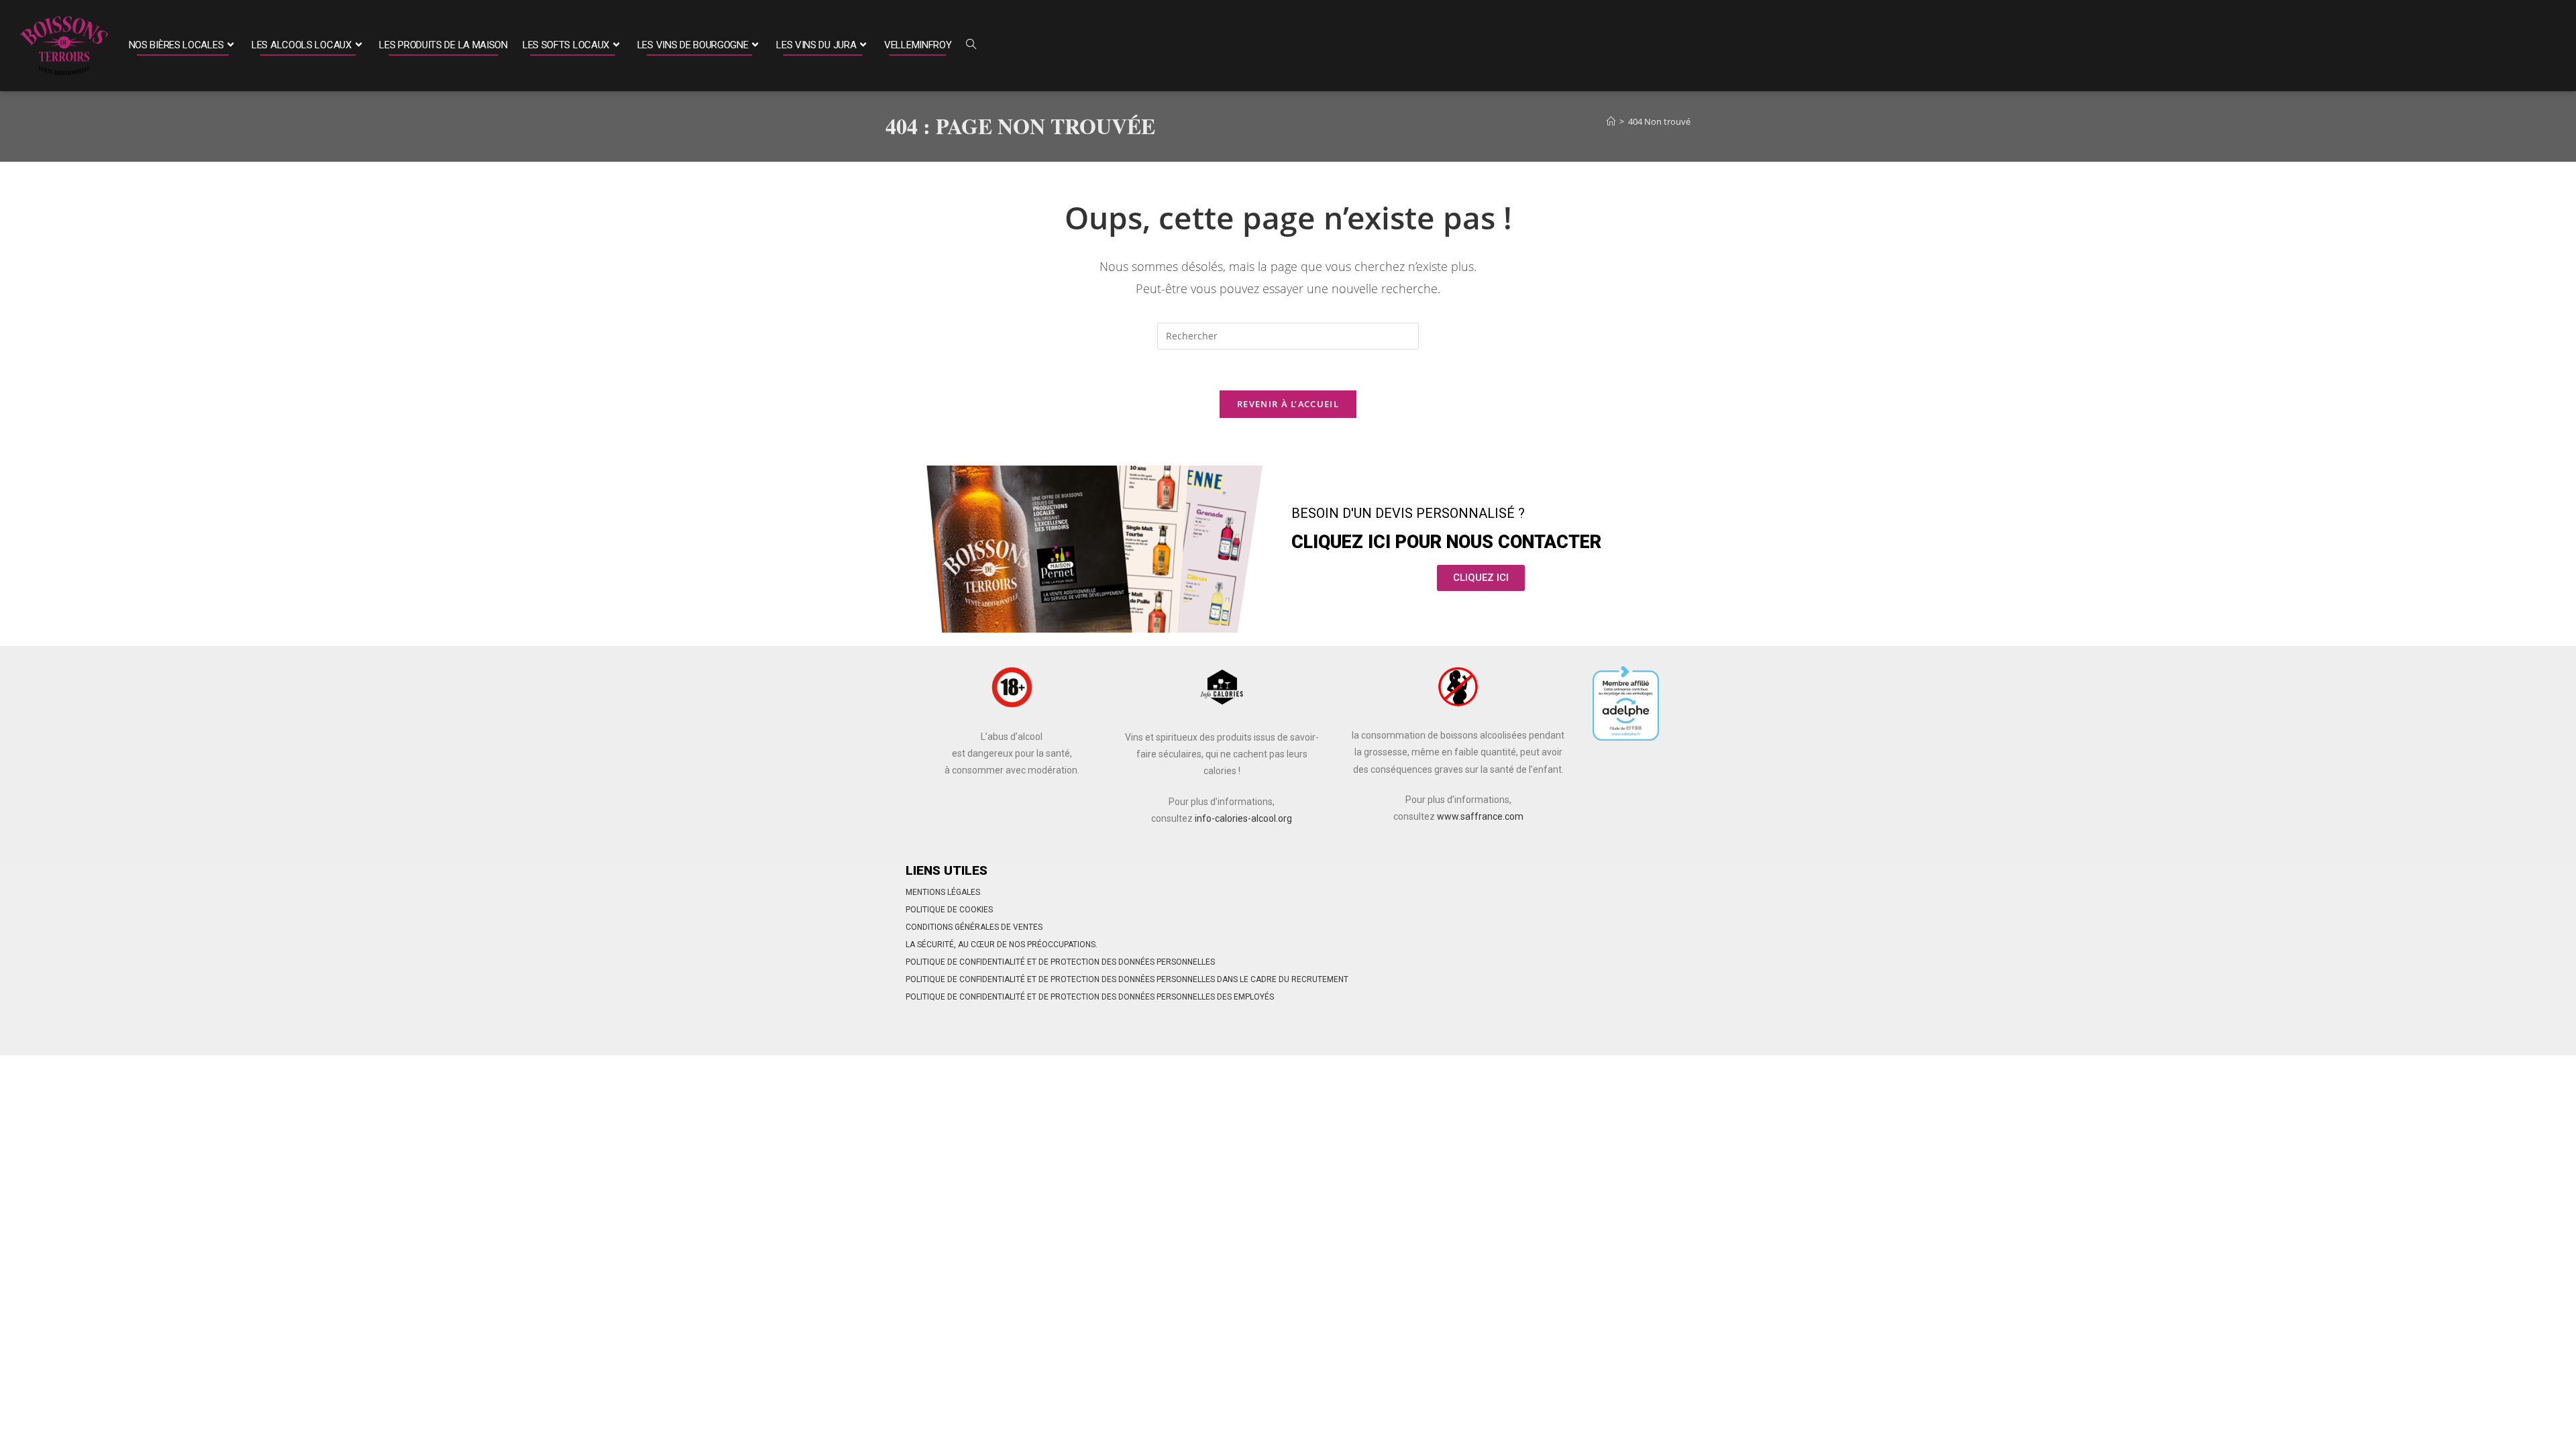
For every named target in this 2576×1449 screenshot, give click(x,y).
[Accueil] (1611, 121)
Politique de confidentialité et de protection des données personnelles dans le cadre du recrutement (1127, 979)
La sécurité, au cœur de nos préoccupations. (1002, 945)
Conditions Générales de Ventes (974, 927)
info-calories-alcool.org (1243, 818)
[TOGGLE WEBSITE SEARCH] (971, 46)
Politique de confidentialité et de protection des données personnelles (1060, 962)
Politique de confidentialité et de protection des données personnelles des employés (1090, 997)
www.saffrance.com (1480, 816)
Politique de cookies (949, 910)
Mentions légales (943, 892)
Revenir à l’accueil (1288, 404)
